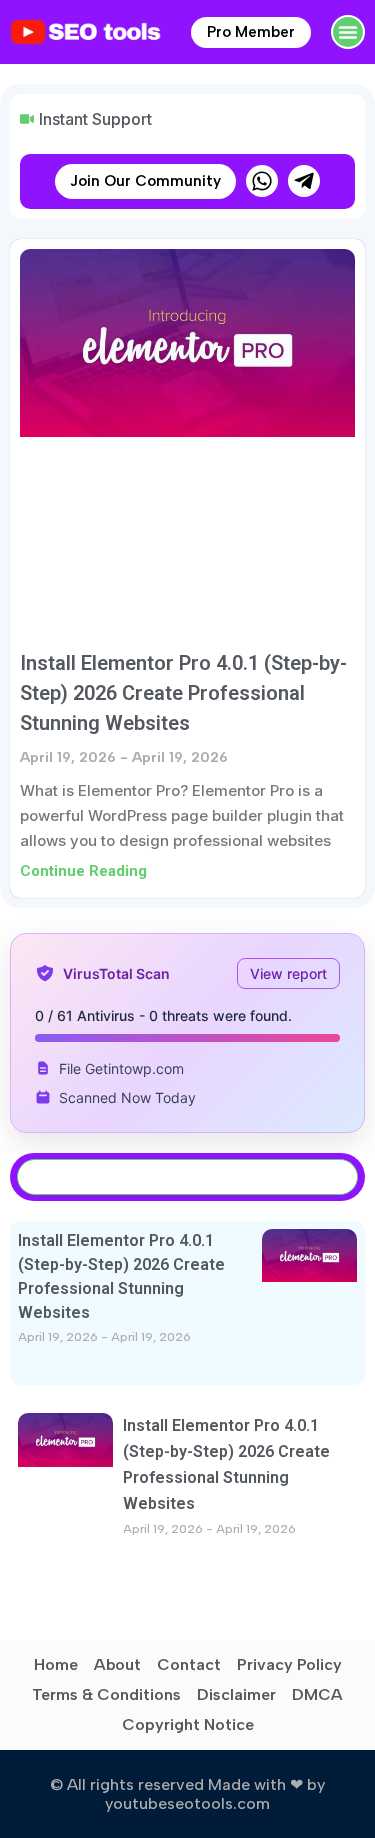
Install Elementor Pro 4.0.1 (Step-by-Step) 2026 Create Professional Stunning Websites (183, 693)
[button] (348, 32)
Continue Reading (83, 871)
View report (288, 973)
